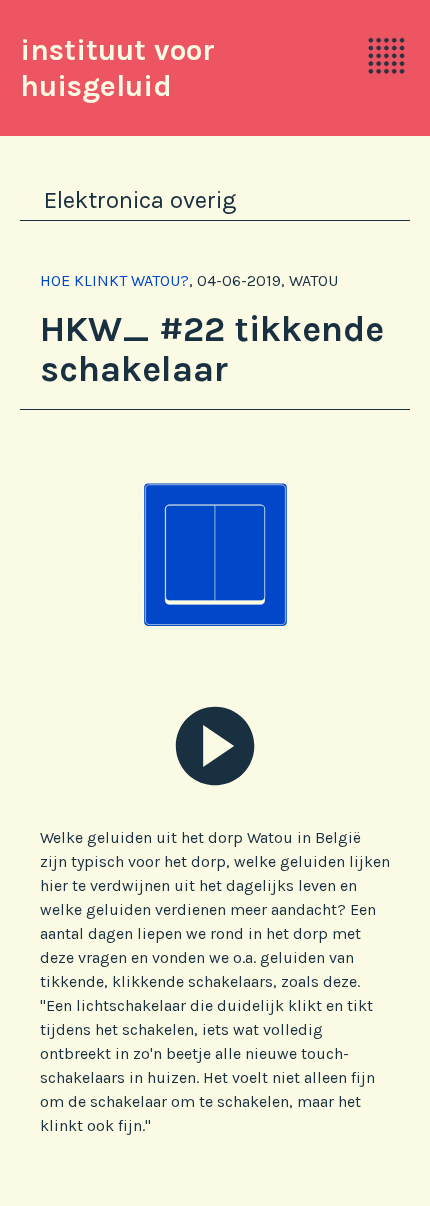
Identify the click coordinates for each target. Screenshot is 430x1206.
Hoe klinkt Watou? (114, 280)
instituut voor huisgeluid (117, 68)
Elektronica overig (140, 200)
